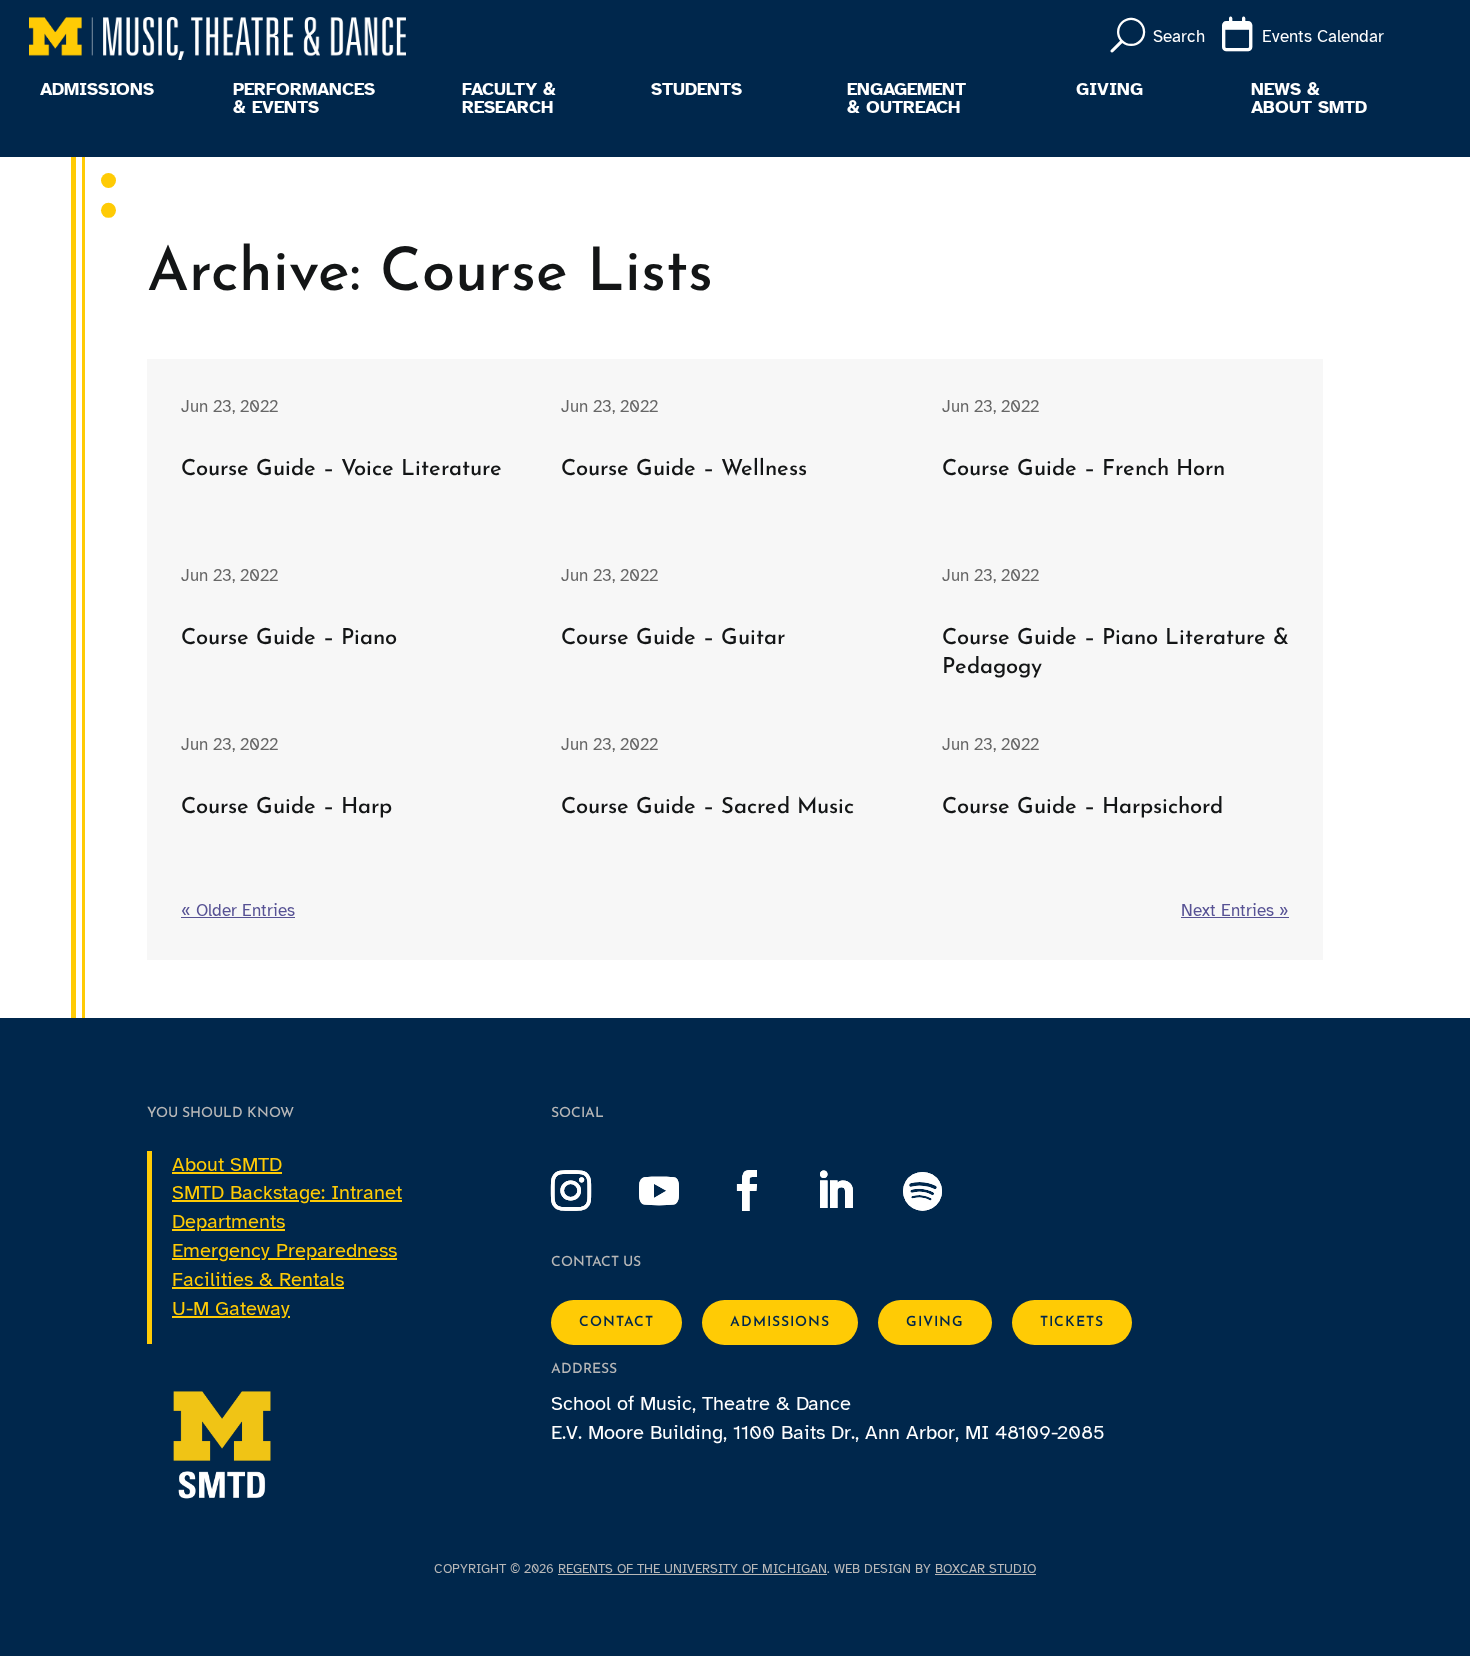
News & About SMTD (1309, 99)
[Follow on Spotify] (943, 1191)
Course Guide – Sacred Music (707, 807)
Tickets (1072, 1322)
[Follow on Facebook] (767, 1191)
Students (696, 90)
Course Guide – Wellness (684, 469)
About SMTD (227, 1164)
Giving (1109, 90)
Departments (228, 1221)
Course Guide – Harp (286, 807)
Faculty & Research (509, 99)
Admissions (97, 90)
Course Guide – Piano (289, 638)
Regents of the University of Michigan (692, 1569)
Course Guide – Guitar (673, 638)
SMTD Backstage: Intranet (287, 1192)
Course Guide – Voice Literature (341, 469)
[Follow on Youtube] (679, 1191)
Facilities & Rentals (258, 1279)
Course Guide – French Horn (1083, 469)
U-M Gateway (231, 1308)
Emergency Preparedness (284, 1250)
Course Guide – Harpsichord (1082, 807)
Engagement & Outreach (906, 99)
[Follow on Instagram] (591, 1191)
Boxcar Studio (985, 1569)
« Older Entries (238, 910)
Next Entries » (1235, 910)
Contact (616, 1322)
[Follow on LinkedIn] (855, 1191)
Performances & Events (304, 99)
